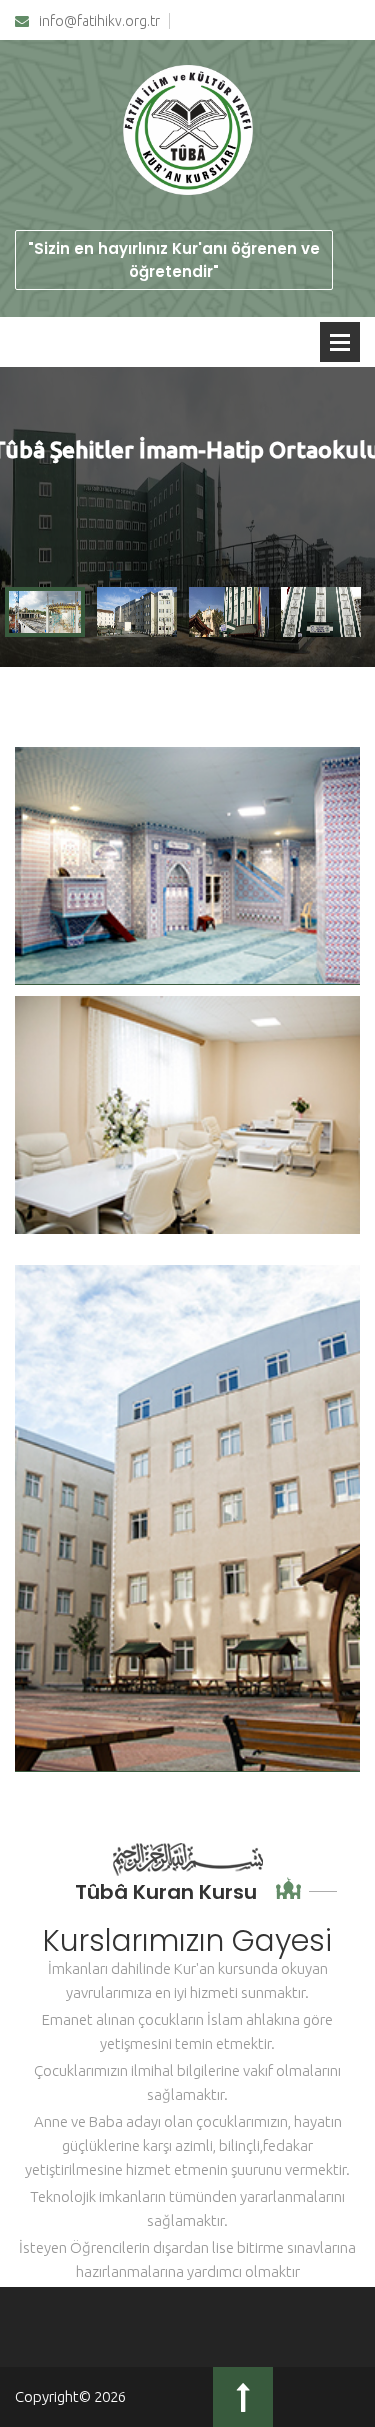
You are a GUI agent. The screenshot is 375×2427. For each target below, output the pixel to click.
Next (349, 517)
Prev (26, 517)
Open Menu (340, 342)
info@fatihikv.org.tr (99, 21)
